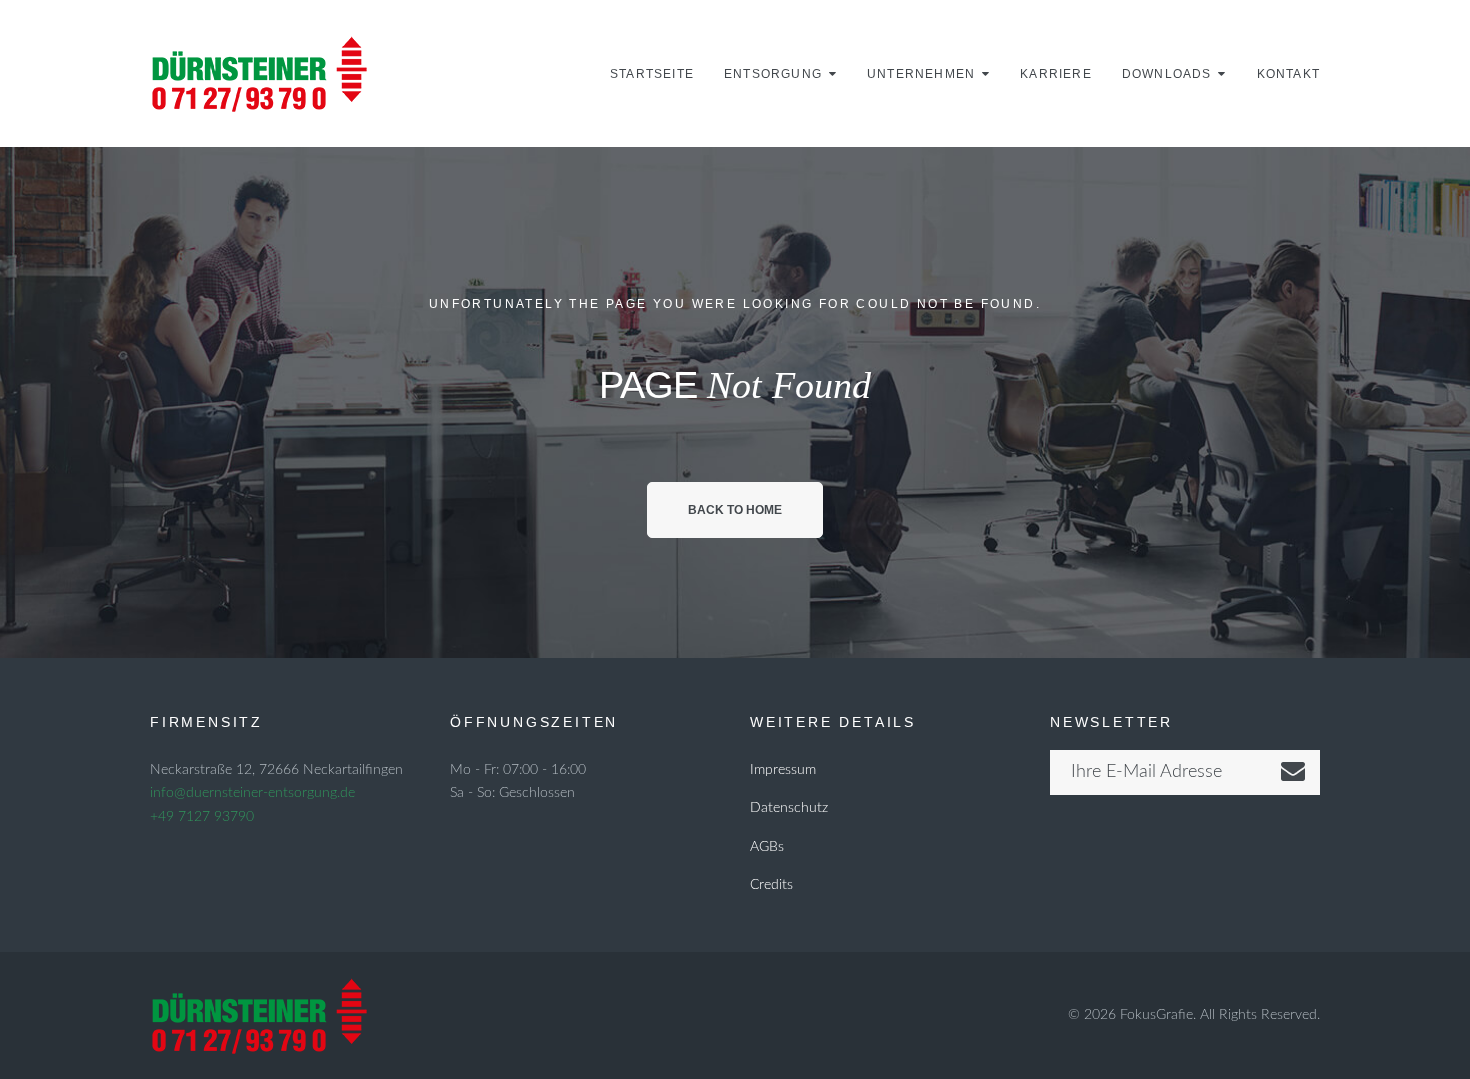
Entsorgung (773, 74)
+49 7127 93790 (202, 817)
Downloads (1167, 74)
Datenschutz (789, 808)
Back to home (735, 510)
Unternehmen (921, 74)
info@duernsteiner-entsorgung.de (252, 793)
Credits (771, 885)
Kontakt (1288, 74)
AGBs (767, 847)
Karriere (1056, 74)
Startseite (652, 74)
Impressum (783, 770)
